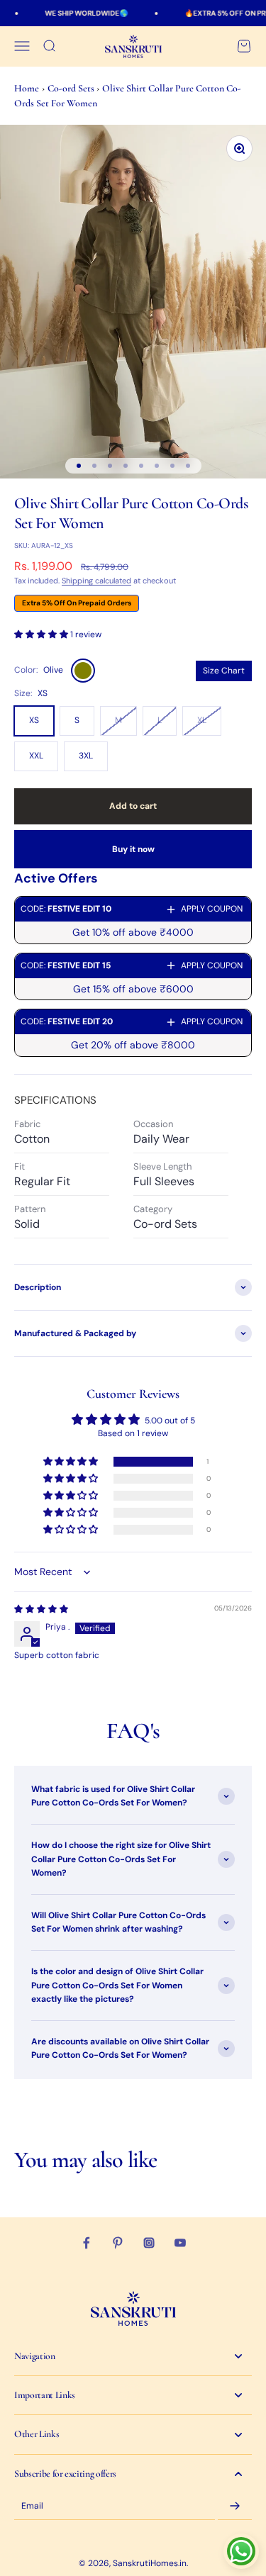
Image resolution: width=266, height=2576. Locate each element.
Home (27, 88)
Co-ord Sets (72, 88)
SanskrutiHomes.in (150, 2563)
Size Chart (224, 671)
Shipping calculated (96, 581)
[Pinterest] (118, 2243)
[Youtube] (180, 2243)
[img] (41, 1609)
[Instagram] (149, 2243)
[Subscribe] (235, 2507)
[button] (42, 634)
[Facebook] (87, 2243)
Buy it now (133, 849)
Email (32, 2506)
